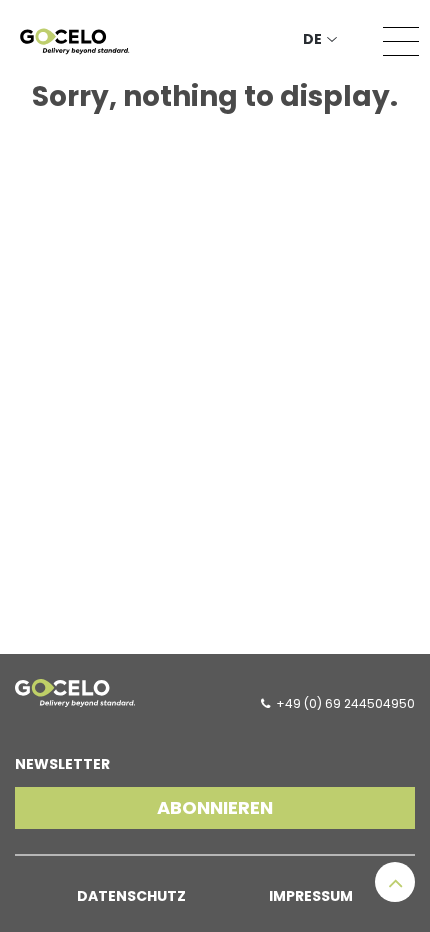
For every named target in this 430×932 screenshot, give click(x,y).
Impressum (311, 896)
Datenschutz (131, 896)
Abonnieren (215, 807)
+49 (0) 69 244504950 (345, 703)
